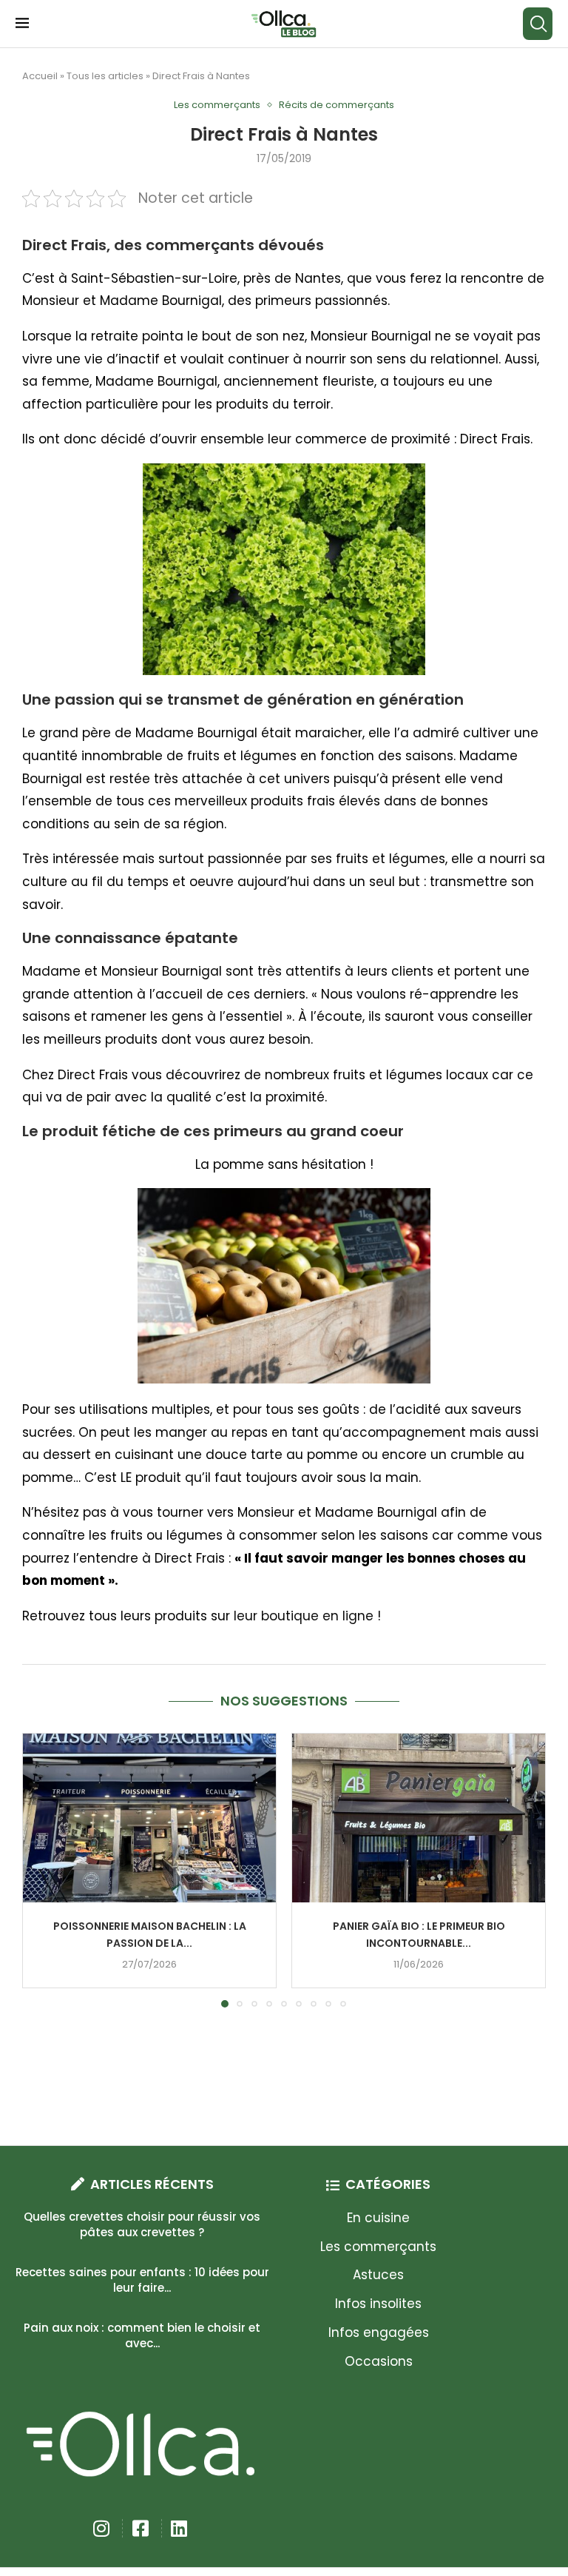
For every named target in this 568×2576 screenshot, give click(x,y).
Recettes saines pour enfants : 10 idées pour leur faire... (142, 2280)
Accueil (40, 76)
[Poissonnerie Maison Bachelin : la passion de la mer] (149, 1818)
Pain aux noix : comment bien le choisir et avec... (142, 2335)
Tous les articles (105, 76)
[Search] (538, 24)
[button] (42, 1870)
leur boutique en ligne (304, 1616)
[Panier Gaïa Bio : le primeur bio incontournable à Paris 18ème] (419, 1818)
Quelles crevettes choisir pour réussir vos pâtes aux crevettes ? (142, 2224)
